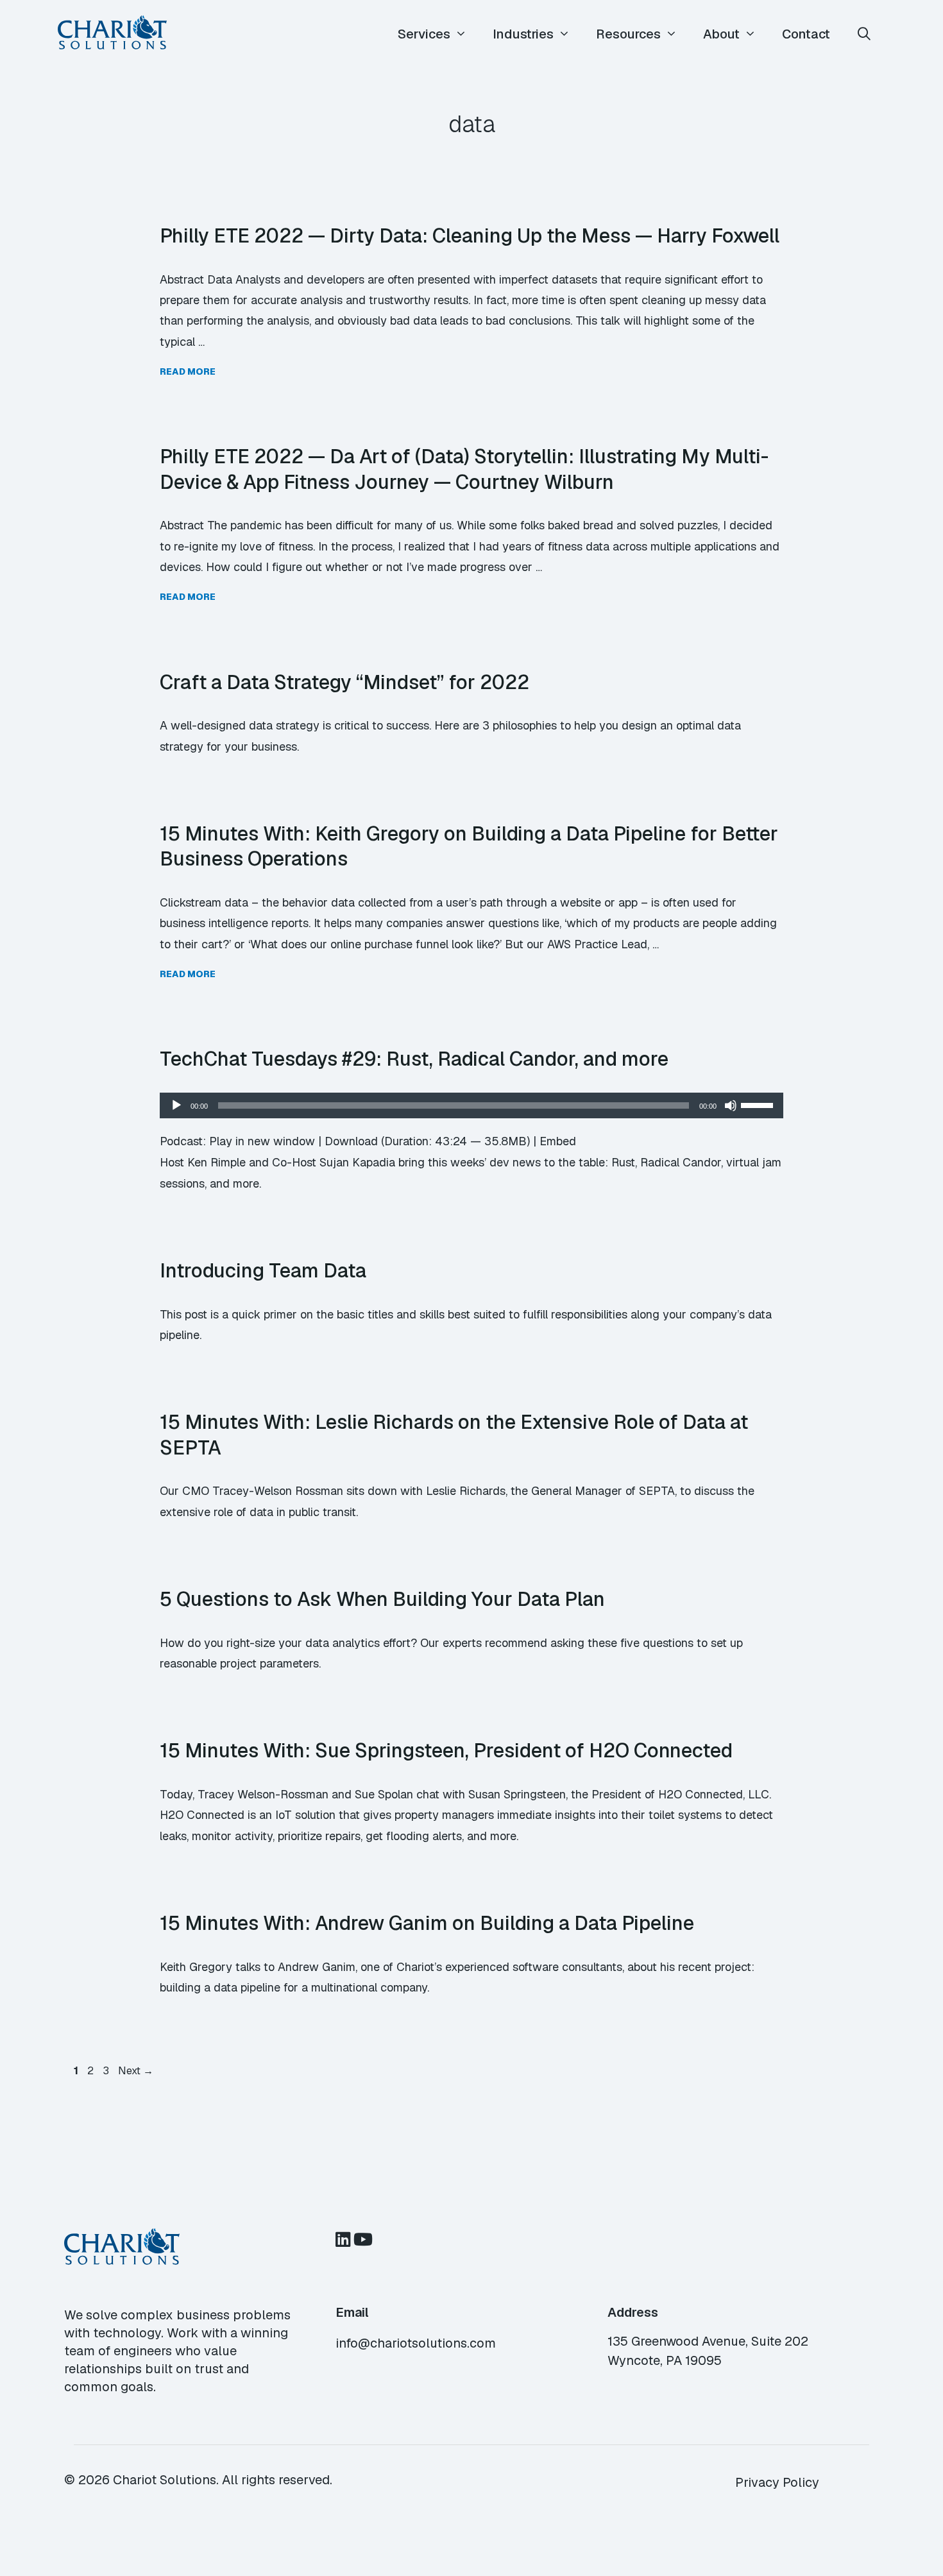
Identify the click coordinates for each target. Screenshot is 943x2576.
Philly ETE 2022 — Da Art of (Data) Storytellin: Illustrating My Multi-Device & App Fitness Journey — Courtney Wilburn (464, 469)
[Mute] (731, 1105)
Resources (628, 34)
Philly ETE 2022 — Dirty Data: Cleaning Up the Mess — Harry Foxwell (470, 235)
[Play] (176, 1105)
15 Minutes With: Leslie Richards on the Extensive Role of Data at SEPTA (454, 1435)
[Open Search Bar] (864, 34)
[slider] (759, 1104)
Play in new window (262, 1141)
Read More (188, 371)
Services (424, 34)
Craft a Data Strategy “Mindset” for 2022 (344, 682)
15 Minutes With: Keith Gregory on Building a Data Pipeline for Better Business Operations (469, 846)
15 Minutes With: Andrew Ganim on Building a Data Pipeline (427, 1923)
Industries (523, 34)
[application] (471, 1105)
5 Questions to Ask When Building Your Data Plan (382, 1599)
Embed (558, 1141)
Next (136, 2071)
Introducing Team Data (263, 1270)
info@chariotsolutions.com (416, 2343)
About (721, 34)
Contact (806, 34)
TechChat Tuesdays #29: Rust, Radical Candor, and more (414, 1059)
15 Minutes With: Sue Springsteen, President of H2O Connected (446, 1750)
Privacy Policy (777, 2482)
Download (351, 1141)
